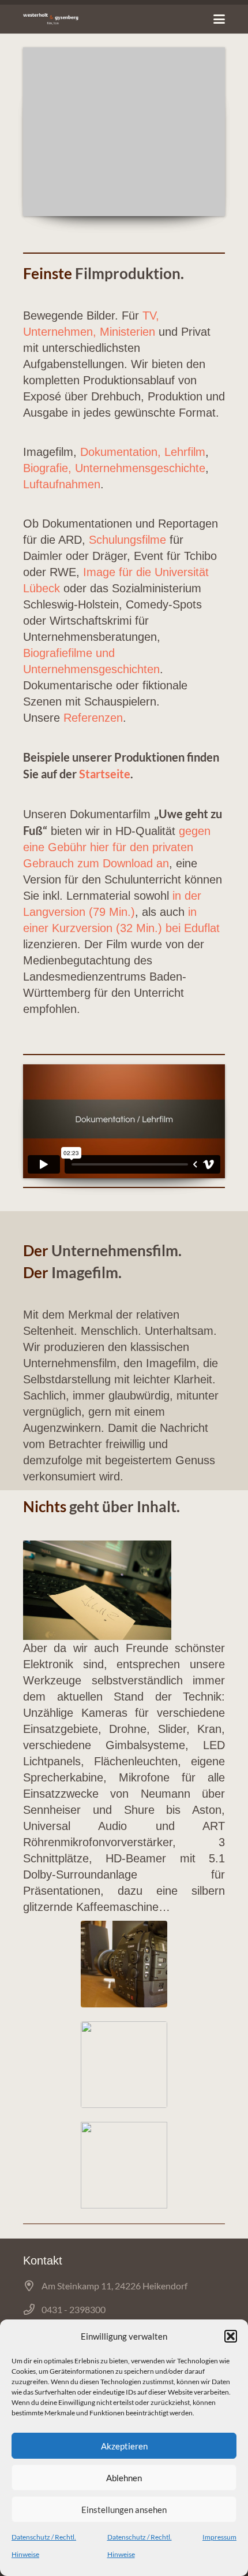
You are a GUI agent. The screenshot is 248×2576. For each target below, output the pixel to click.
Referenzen (93, 718)
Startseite (105, 774)
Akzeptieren (124, 2446)
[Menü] (219, 19)
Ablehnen (124, 2478)
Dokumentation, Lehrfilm (143, 452)
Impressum (219, 2537)
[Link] (51, 19)
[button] (231, 2336)
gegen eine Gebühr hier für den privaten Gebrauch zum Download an (117, 847)
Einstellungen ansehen (124, 2510)
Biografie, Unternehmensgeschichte (114, 468)
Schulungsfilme (126, 540)
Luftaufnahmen (62, 484)
